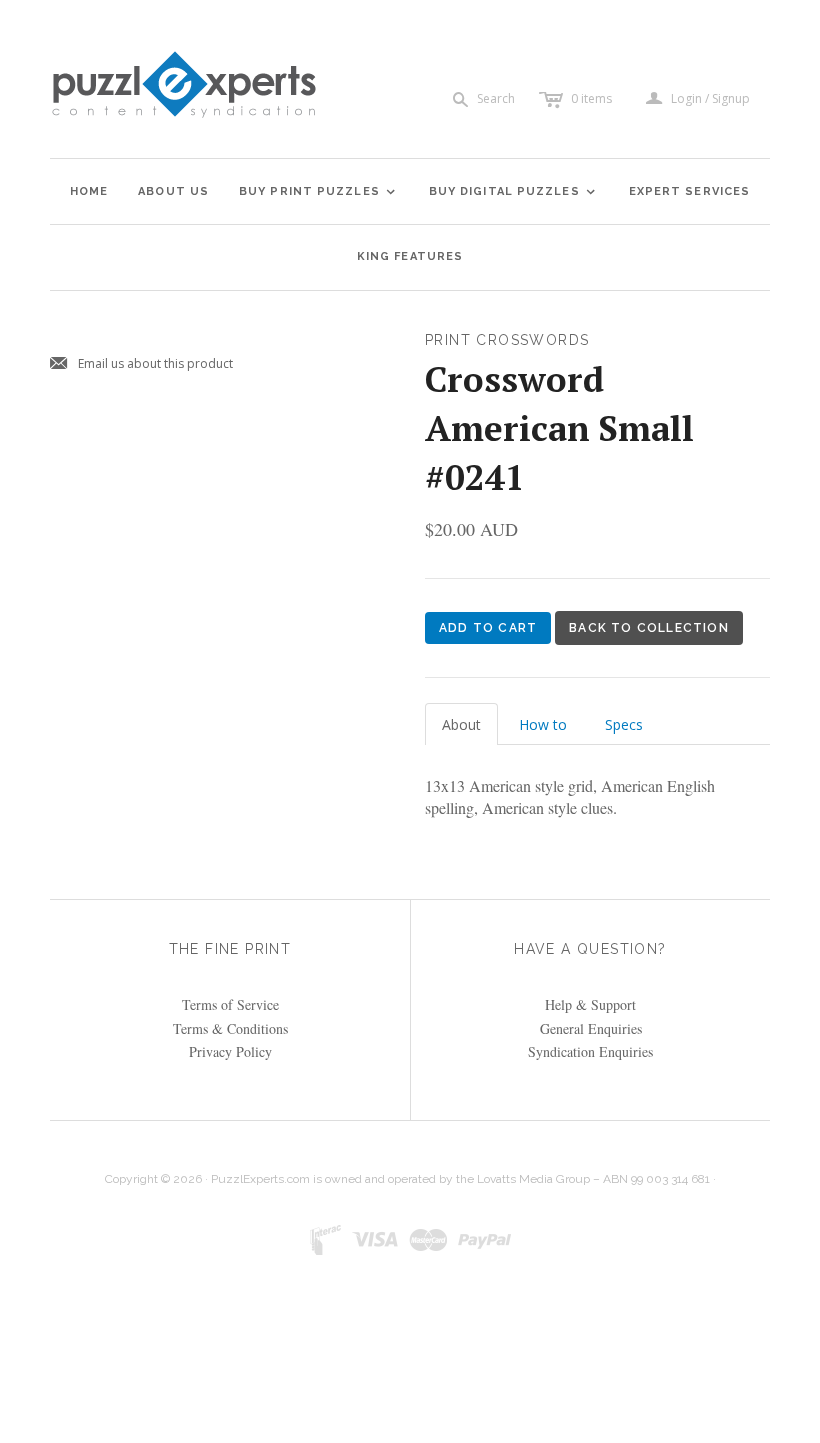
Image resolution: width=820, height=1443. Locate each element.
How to (543, 724)
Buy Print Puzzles (318, 191)
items (591, 98)
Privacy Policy (230, 1051)
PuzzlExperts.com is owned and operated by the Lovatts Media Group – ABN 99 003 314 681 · (463, 1179)
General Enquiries (591, 1028)
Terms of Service (230, 1004)
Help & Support (590, 1004)
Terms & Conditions (230, 1028)
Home (89, 191)
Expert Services (690, 191)
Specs (624, 724)
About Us (173, 191)
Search (496, 98)
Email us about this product (141, 364)
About (461, 724)
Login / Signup (710, 99)
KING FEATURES (410, 256)
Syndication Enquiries (590, 1051)
